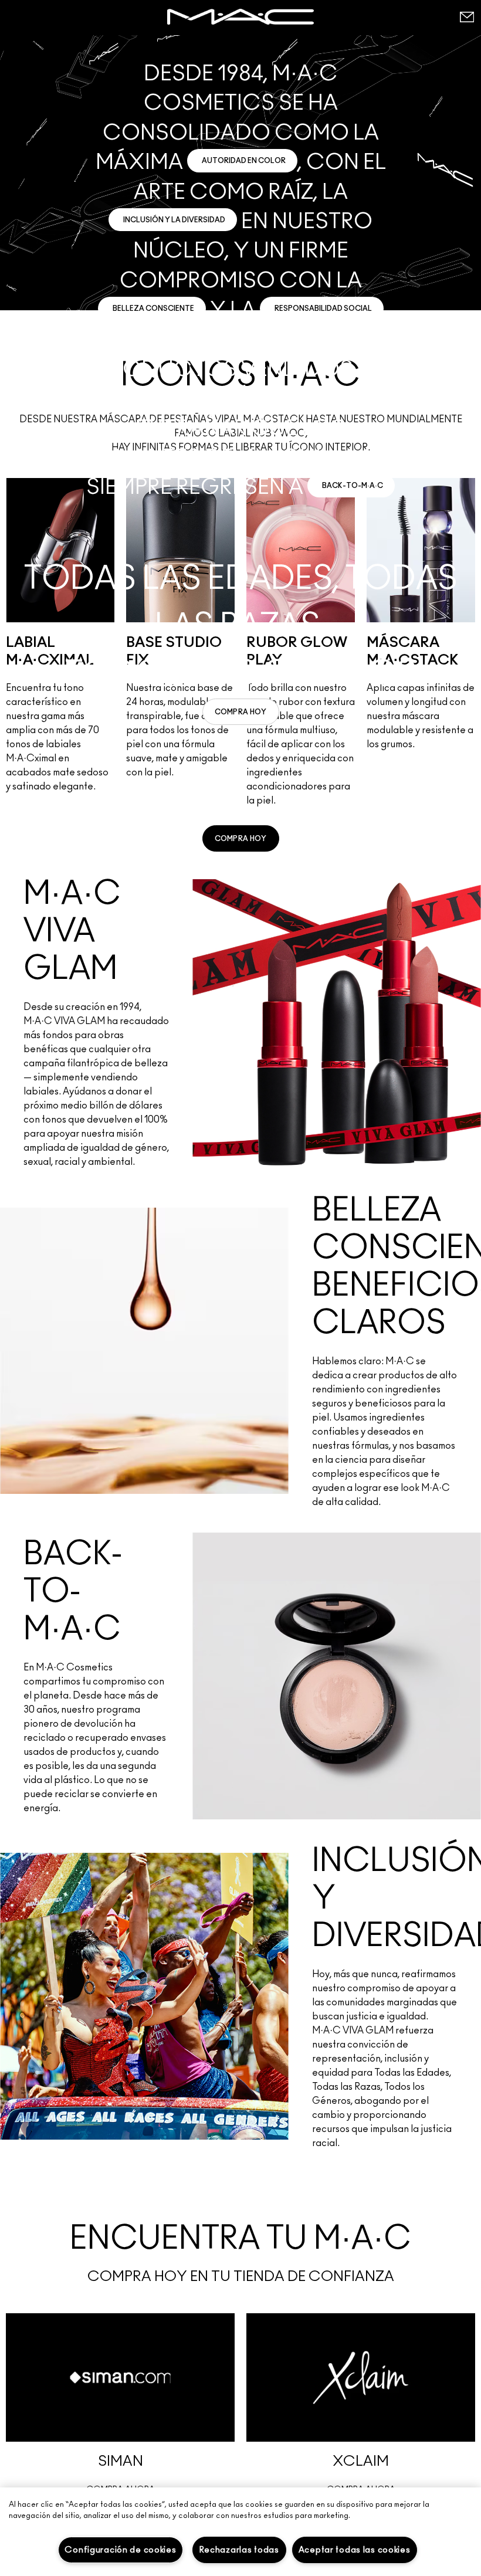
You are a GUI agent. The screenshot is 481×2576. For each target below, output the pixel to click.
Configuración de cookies (120, 2550)
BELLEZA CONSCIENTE (153, 309)
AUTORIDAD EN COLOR (244, 161)
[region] (240, 2532)
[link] (241, 712)
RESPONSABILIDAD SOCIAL (323, 309)
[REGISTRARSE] (466, 17)
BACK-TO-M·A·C (353, 486)
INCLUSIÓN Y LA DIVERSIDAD (174, 220)
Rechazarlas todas (239, 2550)
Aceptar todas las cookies (355, 2550)
